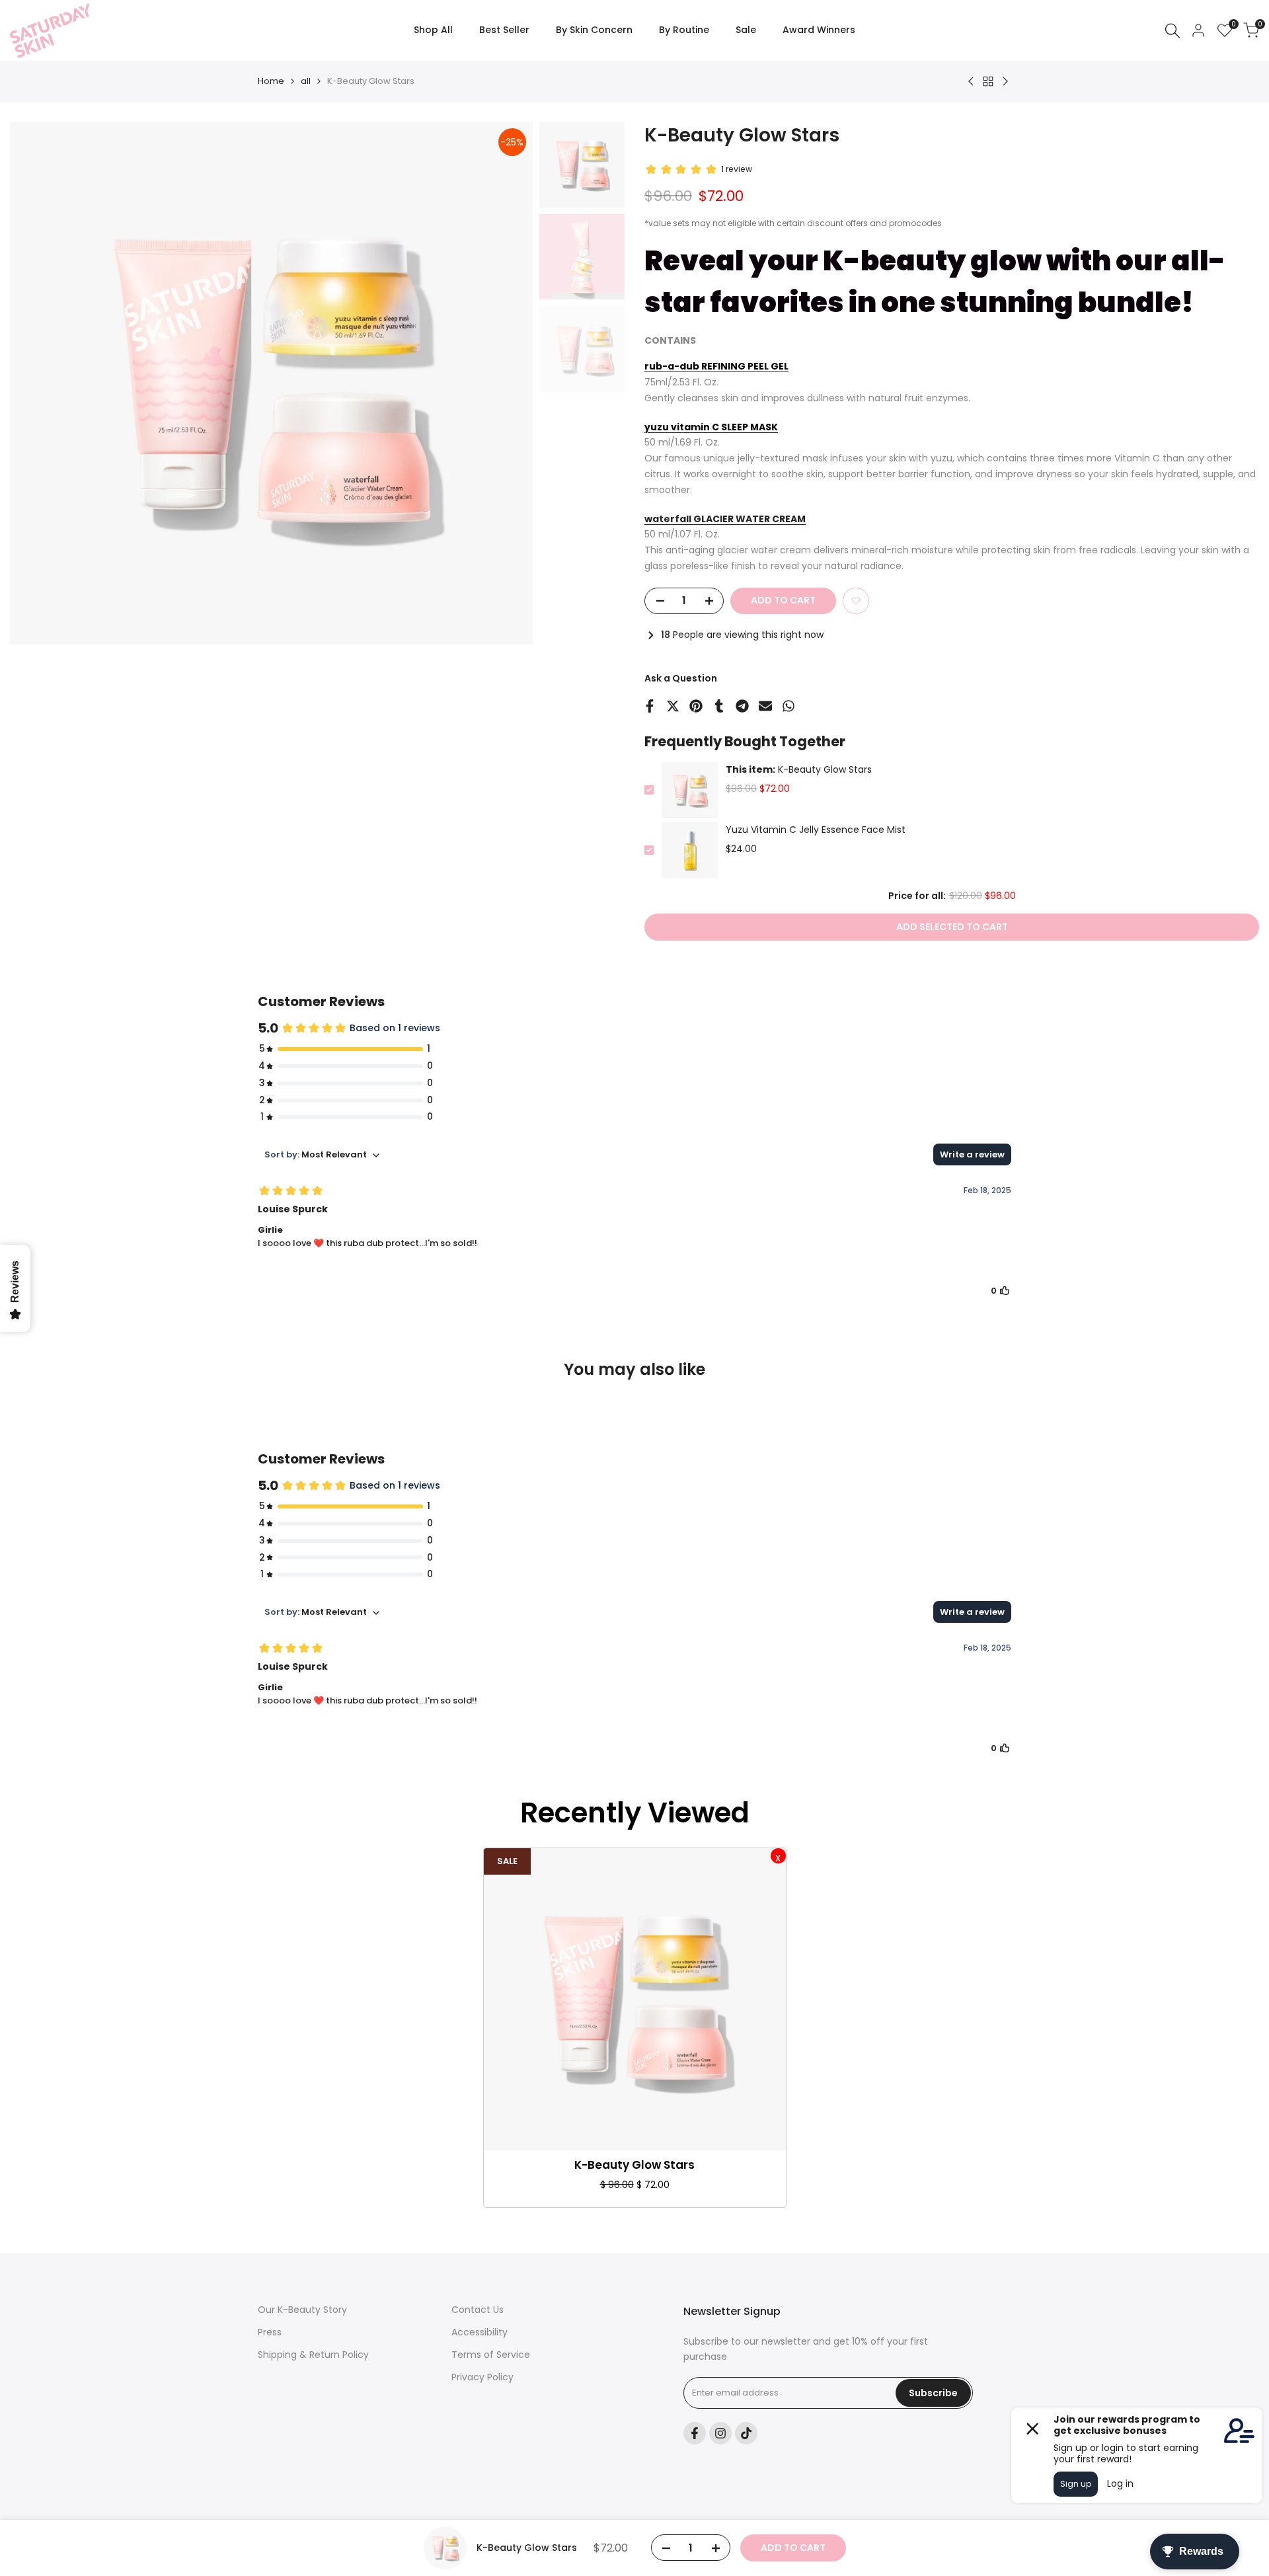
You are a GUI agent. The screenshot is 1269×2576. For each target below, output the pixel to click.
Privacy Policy (482, 2377)
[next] (506, 383)
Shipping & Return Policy (313, 2355)
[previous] (36, 383)
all (306, 81)
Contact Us (478, 2310)
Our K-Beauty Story (302, 2310)
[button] (856, 601)
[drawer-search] (1173, 31)
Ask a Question (681, 678)
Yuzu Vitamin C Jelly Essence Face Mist (816, 830)
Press (270, 2332)
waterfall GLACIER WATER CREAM (725, 519)
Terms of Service (491, 2355)
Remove (778, 1856)
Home (271, 81)
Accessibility (480, 2332)
